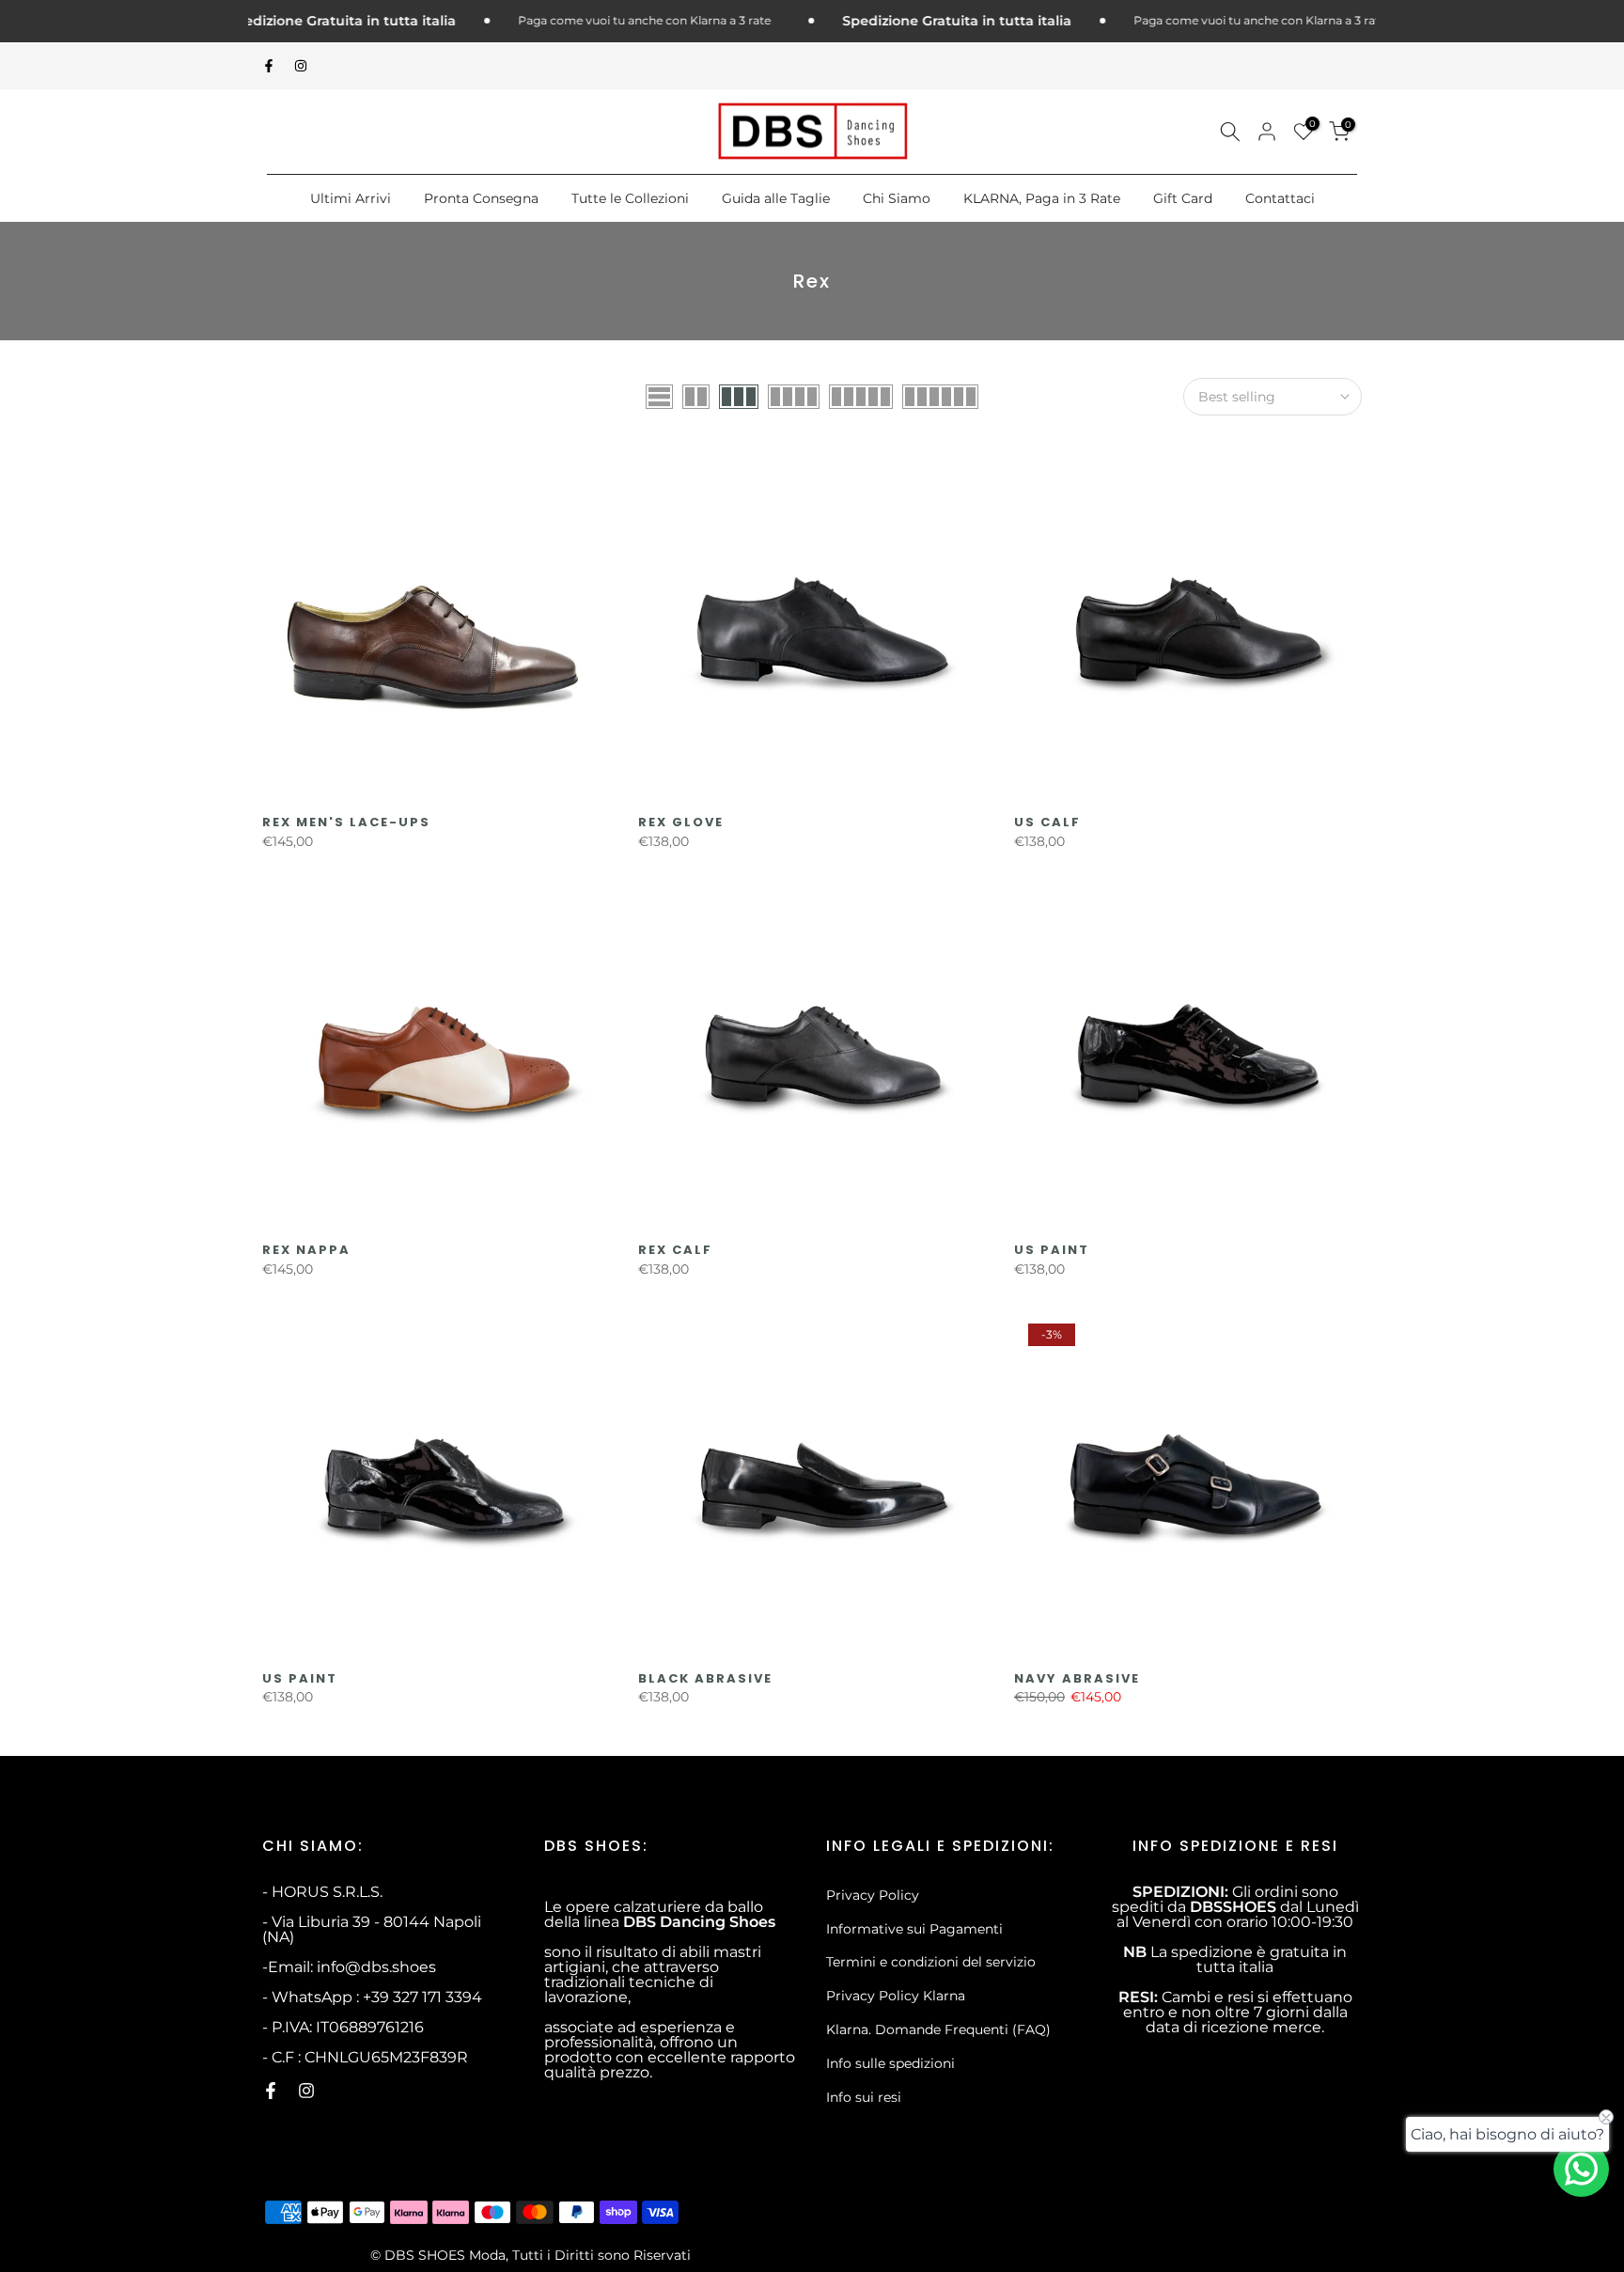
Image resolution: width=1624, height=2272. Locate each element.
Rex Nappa (306, 1250)
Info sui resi (864, 2097)
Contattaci (1280, 198)
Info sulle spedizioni (890, 2063)
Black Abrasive (705, 1678)
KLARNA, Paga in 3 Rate (1042, 198)
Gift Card (1183, 198)
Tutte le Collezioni (630, 198)
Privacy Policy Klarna (896, 1996)
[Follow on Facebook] (269, 66)
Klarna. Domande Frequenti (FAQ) (938, 2029)
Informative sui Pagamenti (914, 1929)
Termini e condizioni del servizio (931, 1962)
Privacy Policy (873, 1895)
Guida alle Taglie (776, 198)
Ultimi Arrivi (351, 198)
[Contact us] (1581, 2169)
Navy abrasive (1077, 1678)
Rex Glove (681, 822)
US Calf (1047, 822)
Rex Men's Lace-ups (346, 822)
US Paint (1052, 1250)
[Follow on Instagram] (301, 66)
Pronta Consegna (481, 198)
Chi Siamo (897, 198)
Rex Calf (675, 1250)
